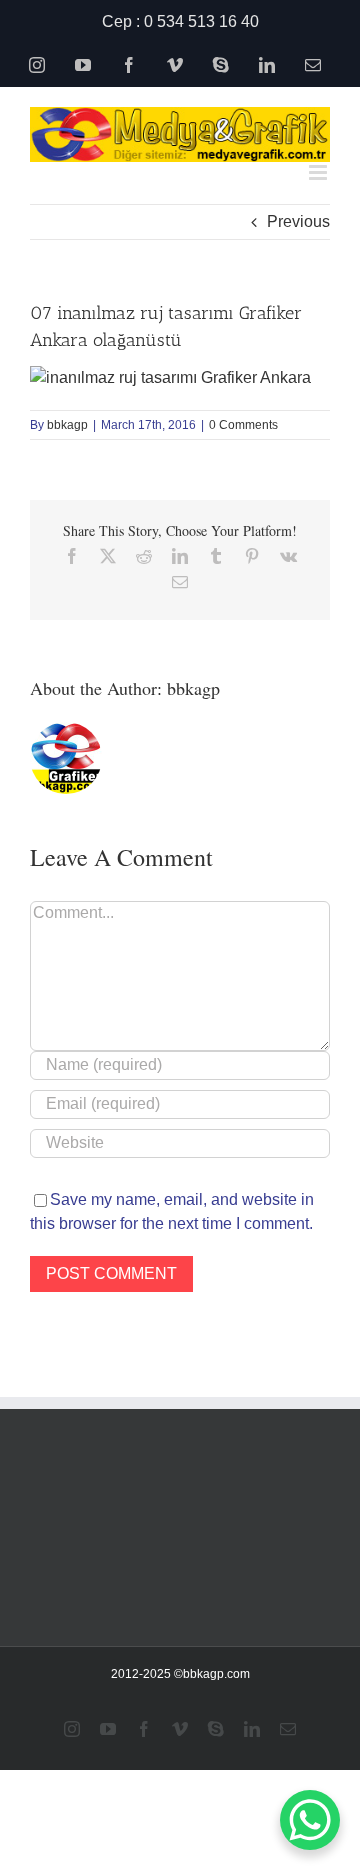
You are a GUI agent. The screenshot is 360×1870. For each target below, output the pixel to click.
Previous (298, 221)
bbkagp (67, 425)
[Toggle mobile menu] (319, 172)
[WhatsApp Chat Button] (310, 1820)
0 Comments (243, 425)
